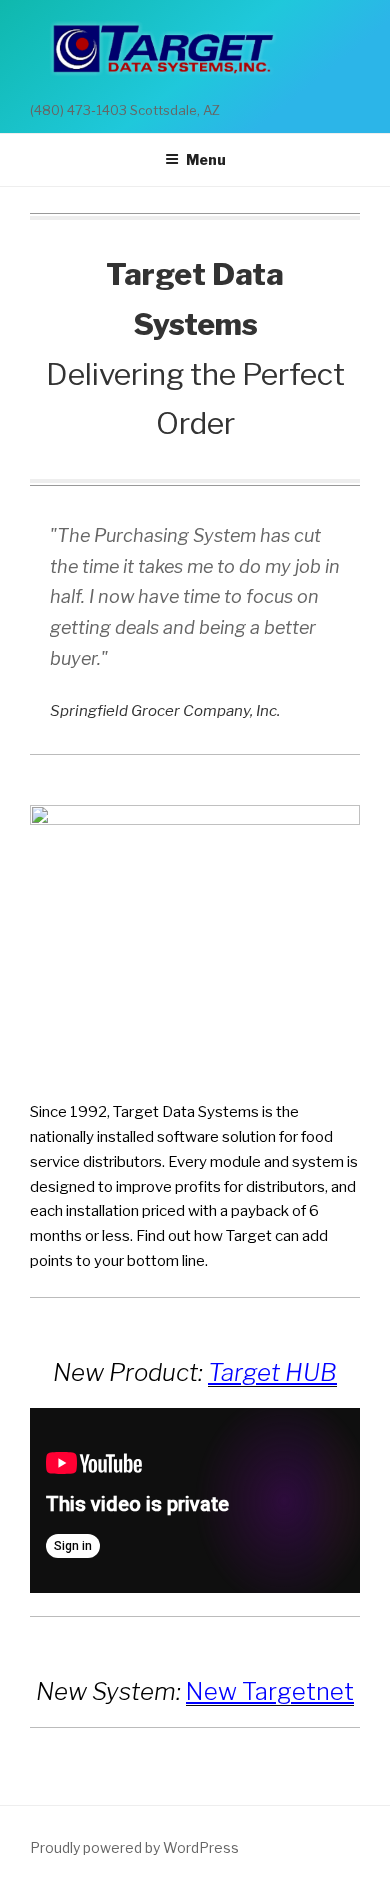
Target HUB (272, 1372)
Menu (206, 159)
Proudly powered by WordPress (134, 1847)
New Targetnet (270, 1691)
